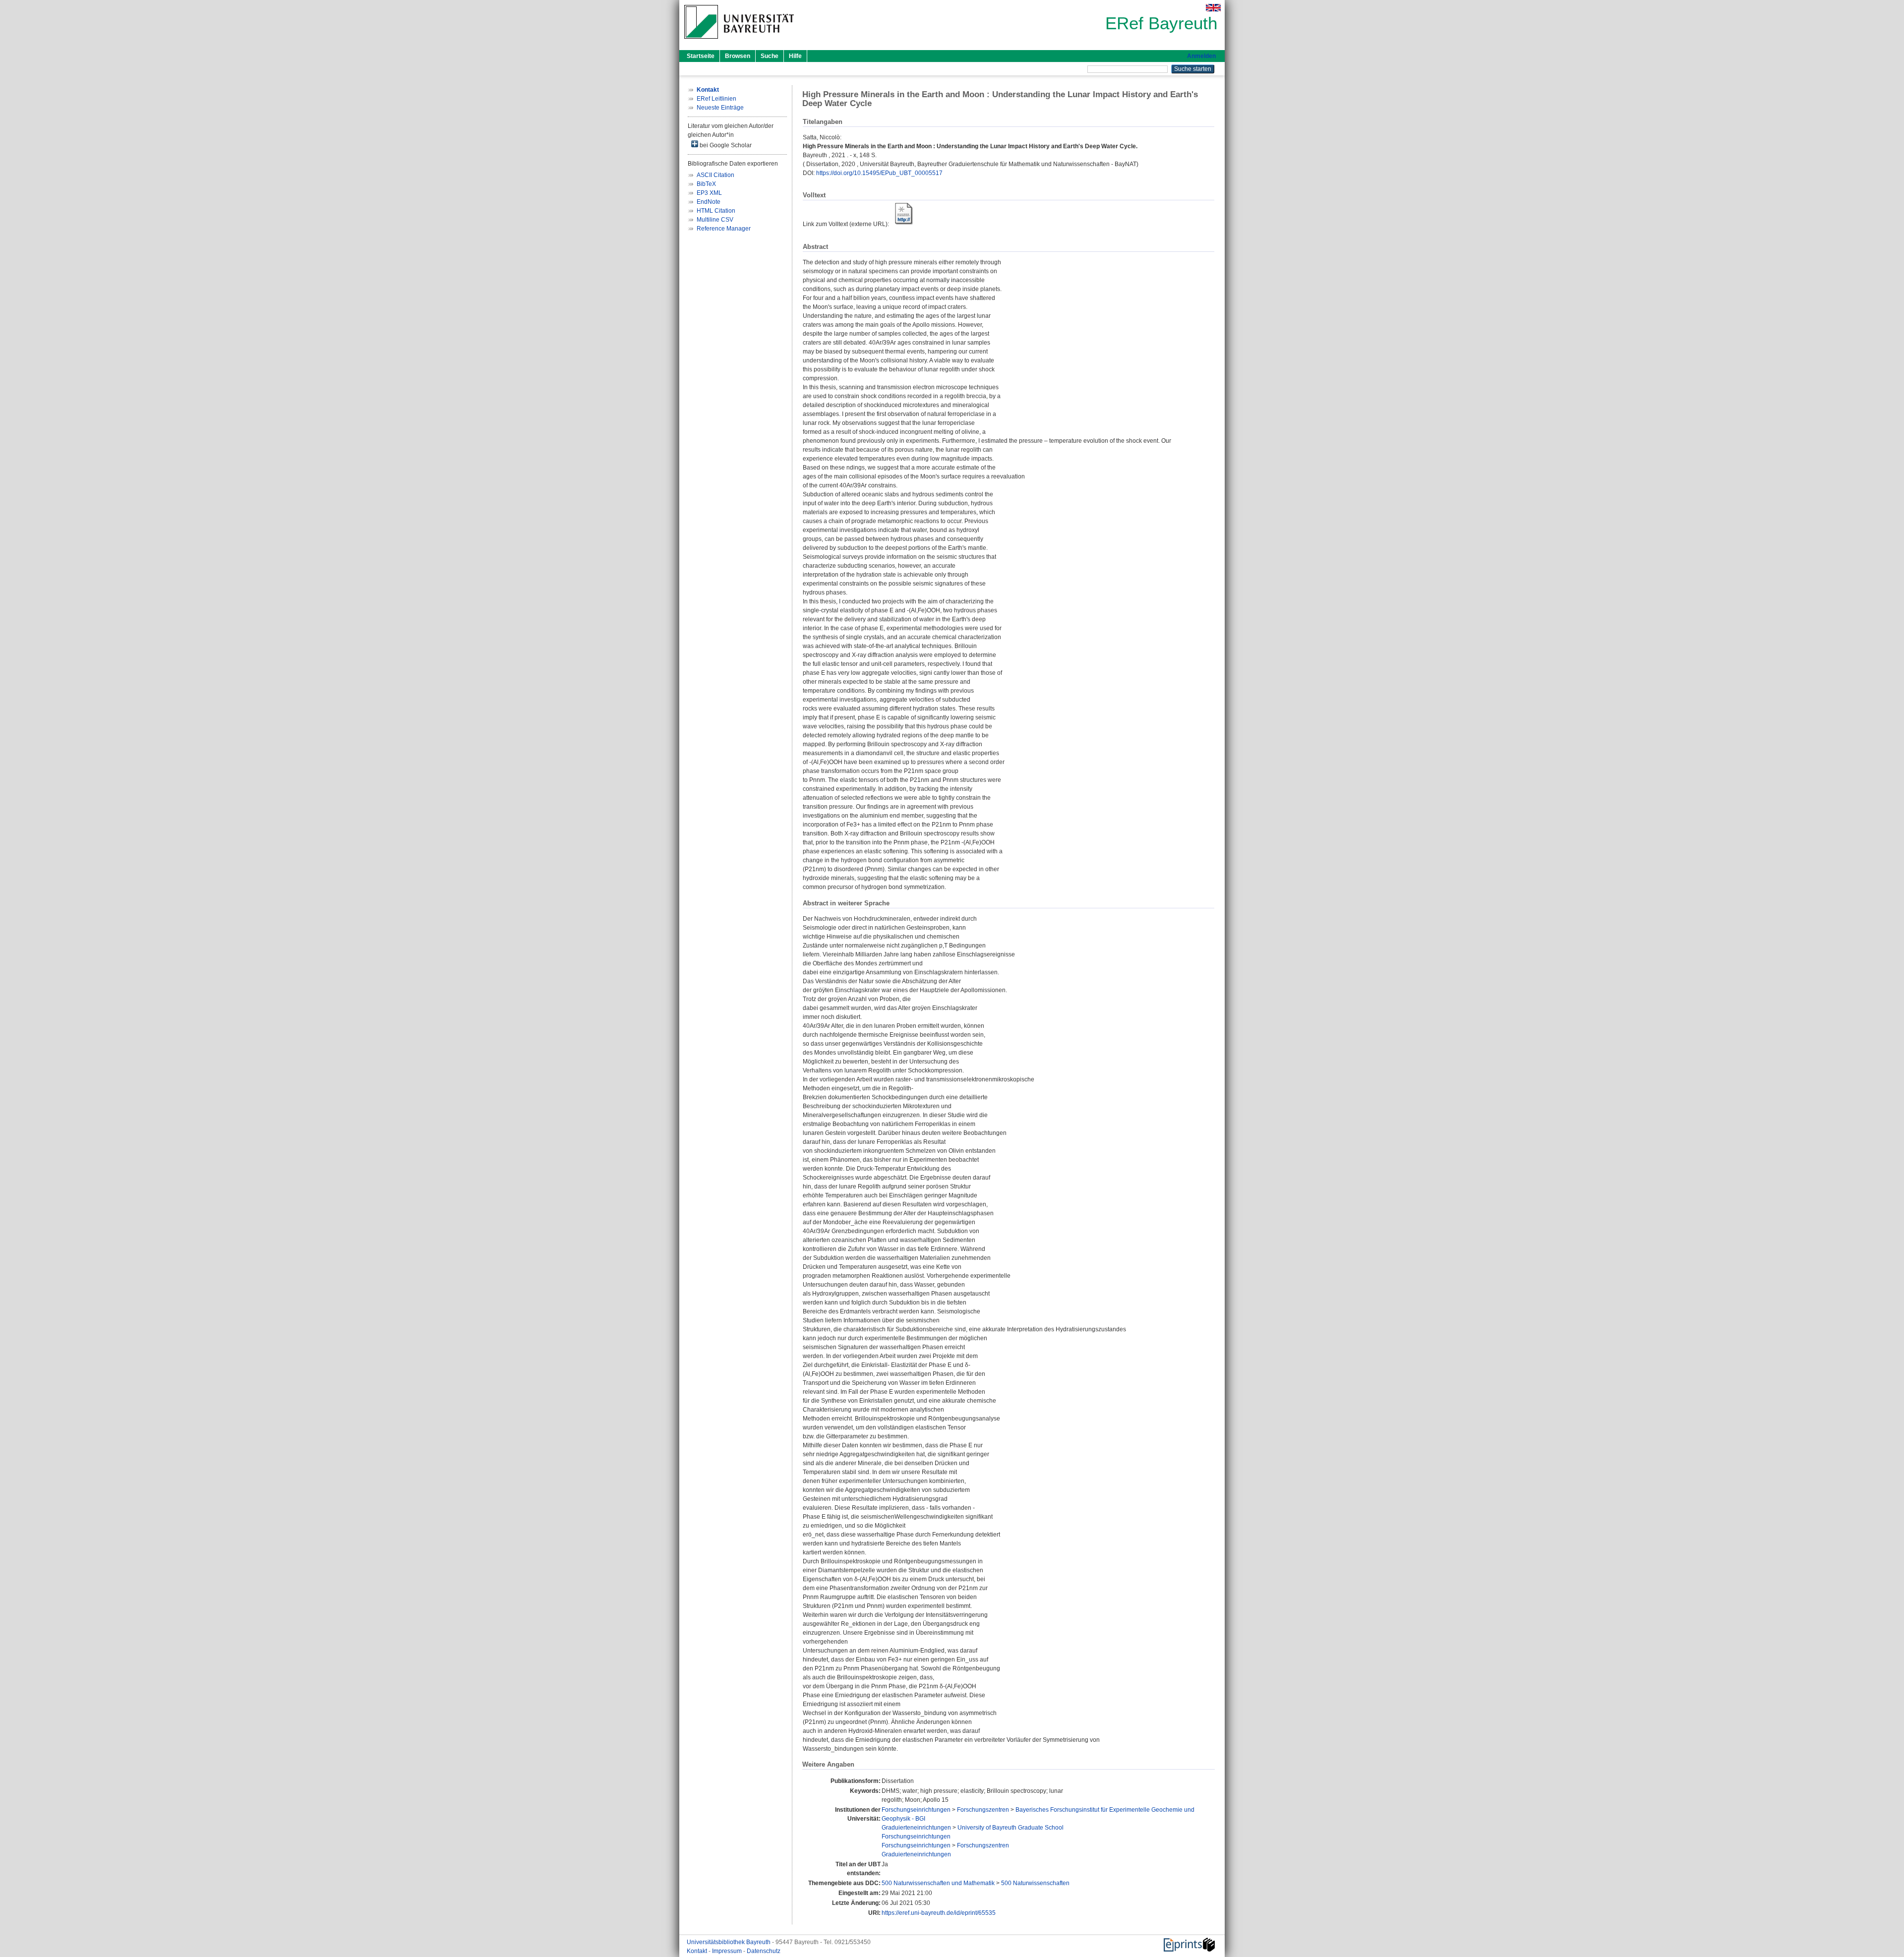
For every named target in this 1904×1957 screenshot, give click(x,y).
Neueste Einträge (720, 108)
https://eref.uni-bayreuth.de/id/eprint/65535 (939, 1913)
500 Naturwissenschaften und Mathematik (938, 1883)
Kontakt (698, 1951)
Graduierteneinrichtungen (916, 1828)
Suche (770, 56)
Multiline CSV (715, 220)
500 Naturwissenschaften (1035, 1883)
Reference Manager (724, 229)
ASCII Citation (715, 175)
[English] (1213, 8)
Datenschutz (764, 1951)
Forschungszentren (983, 1810)
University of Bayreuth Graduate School (1011, 1828)
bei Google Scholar (725, 145)
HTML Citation (716, 211)
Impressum (728, 1951)
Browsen (738, 56)
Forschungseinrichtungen (916, 1810)
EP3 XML (709, 193)
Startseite (701, 56)
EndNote (709, 202)
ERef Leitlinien (716, 99)
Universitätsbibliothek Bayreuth (729, 1942)
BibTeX (706, 184)
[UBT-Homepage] (739, 42)
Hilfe (795, 56)
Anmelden (1201, 56)
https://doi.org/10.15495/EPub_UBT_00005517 (879, 173)
